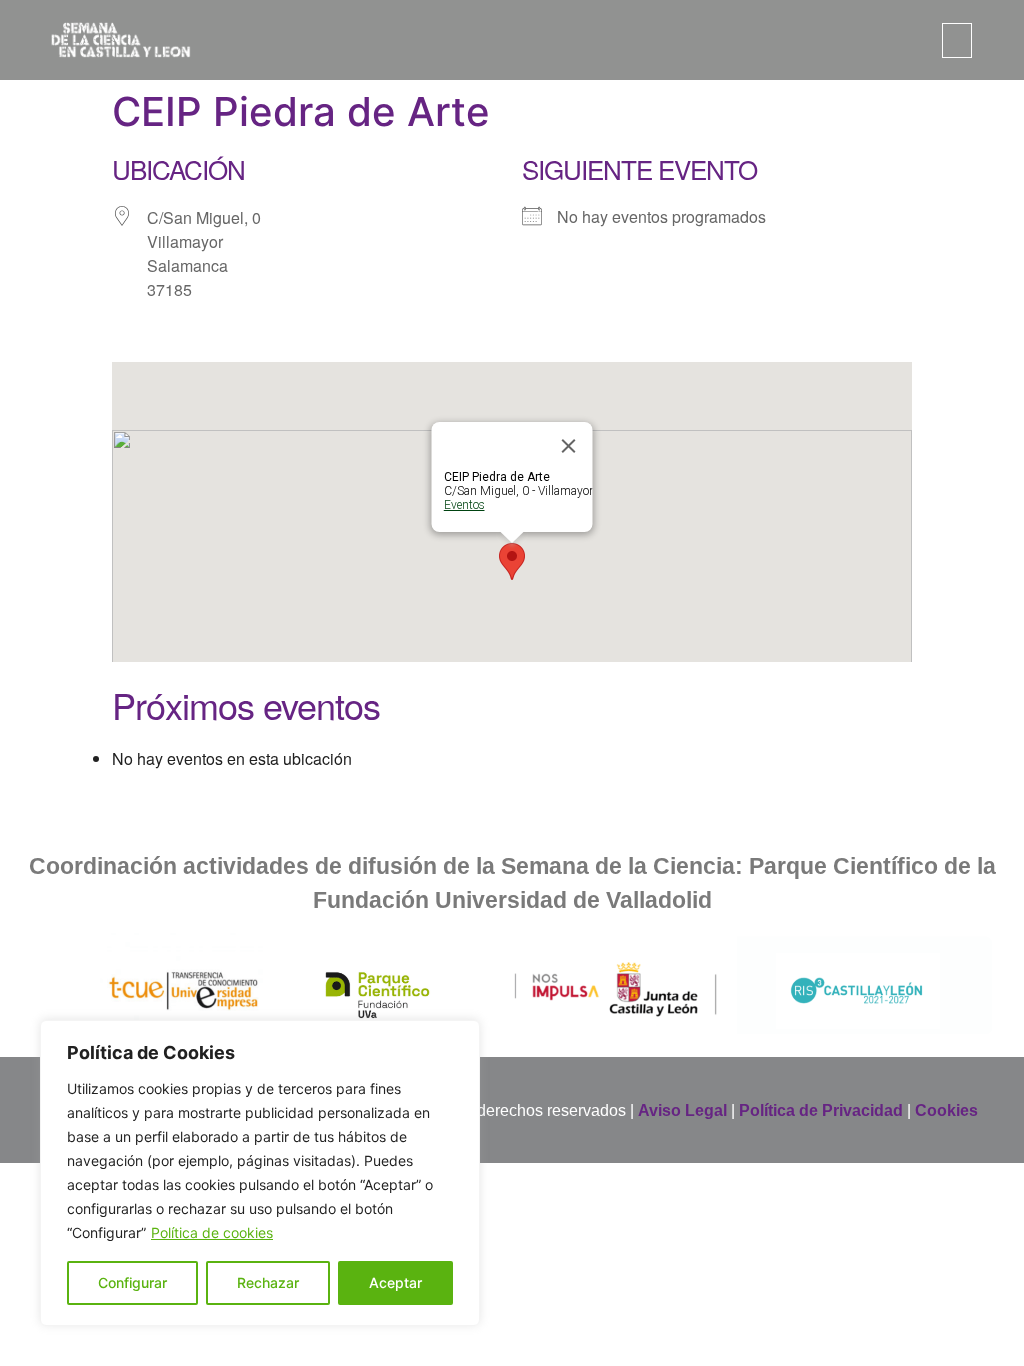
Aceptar (395, 1282)
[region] (260, 1173)
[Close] (569, 446)
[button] (957, 40)
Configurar (132, 1282)
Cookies (946, 1110)
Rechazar (268, 1282)
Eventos (464, 505)
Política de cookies (212, 1232)
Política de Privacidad (821, 1110)
